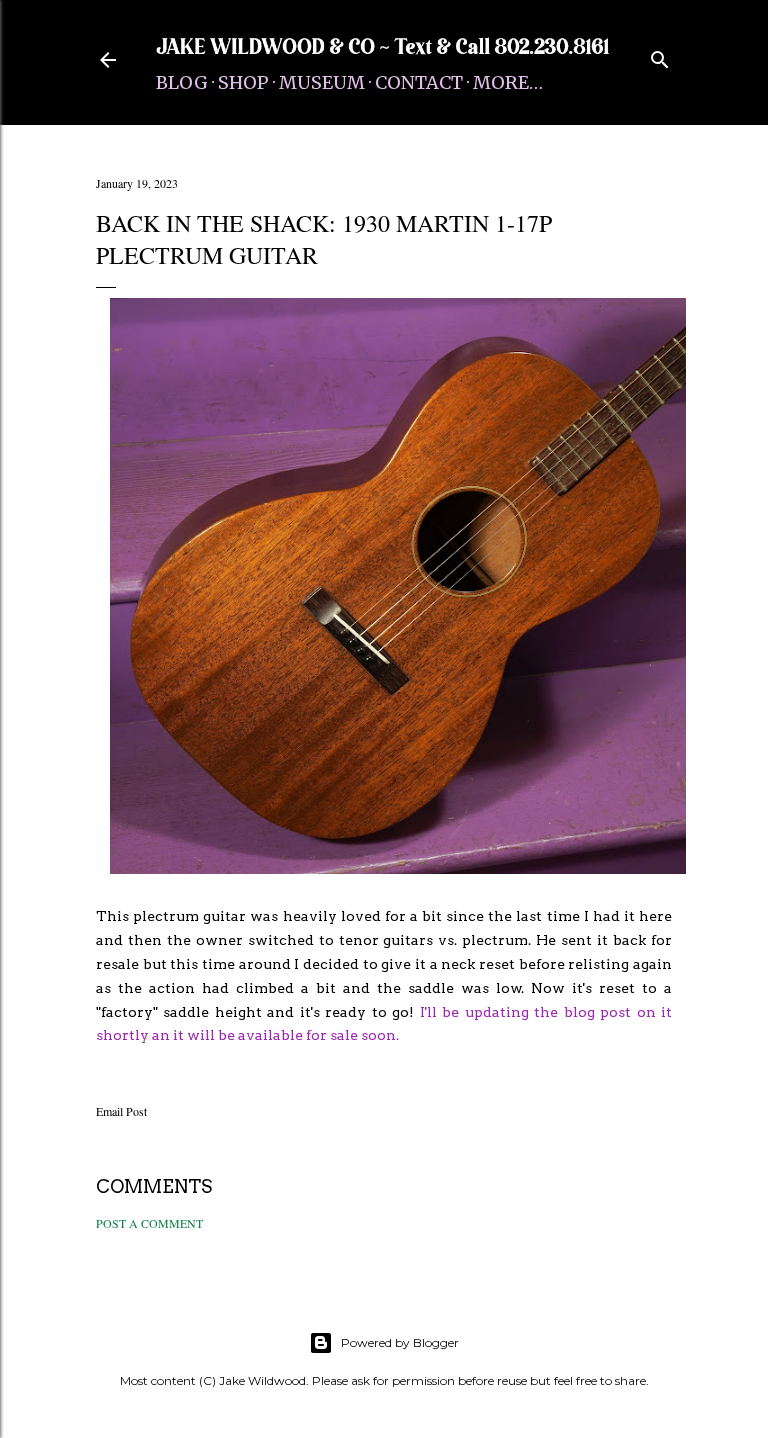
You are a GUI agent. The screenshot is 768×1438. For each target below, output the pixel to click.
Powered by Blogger (400, 1342)
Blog (182, 82)
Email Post (121, 1111)
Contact (419, 82)
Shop (243, 82)
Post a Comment (149, 1223)
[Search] (660, 55)
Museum (322, 82)
